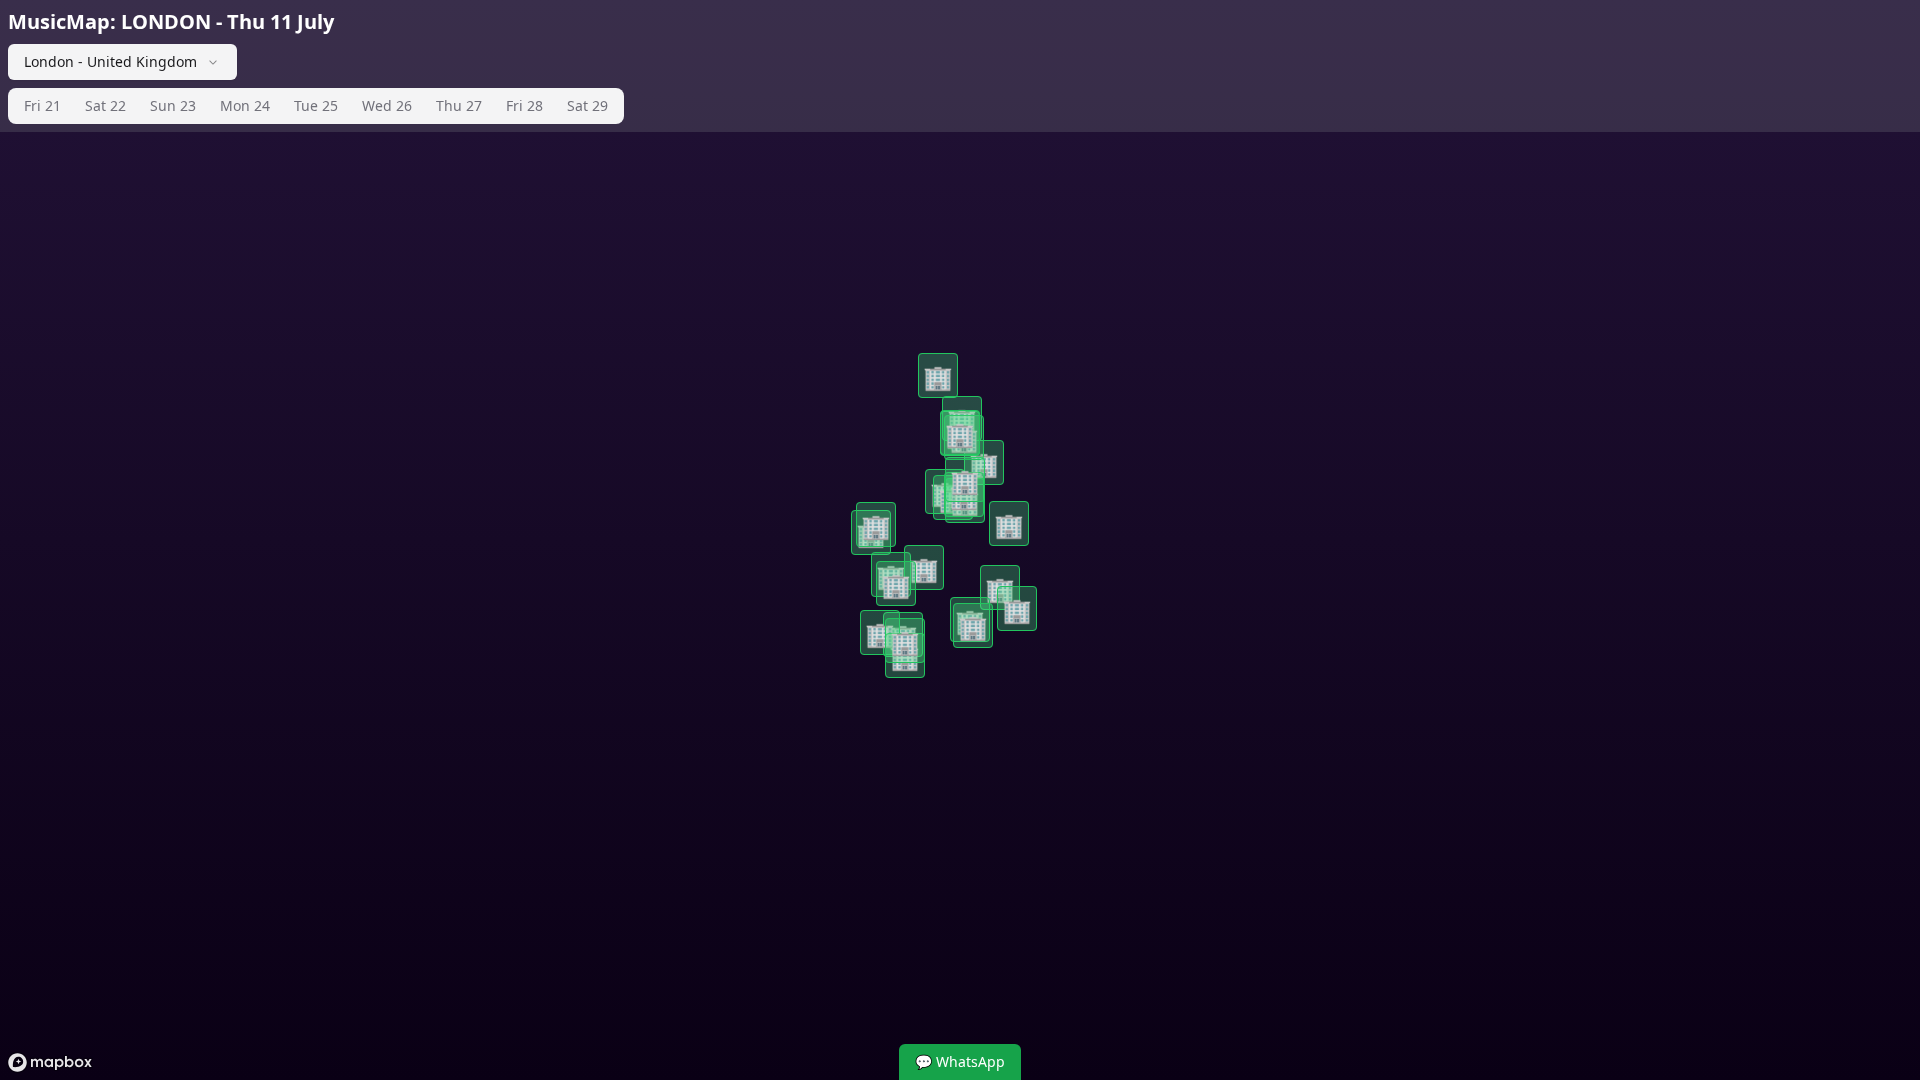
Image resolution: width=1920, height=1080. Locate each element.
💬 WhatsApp (960, 1061)
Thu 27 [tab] (459, 105)
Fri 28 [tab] (524, 105)
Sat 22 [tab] (105, 105)
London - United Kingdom (110, 61)
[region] (960, 540)
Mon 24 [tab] (245, 105)
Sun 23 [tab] (173, 105)
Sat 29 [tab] (587, 105)
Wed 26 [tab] (387, 105)
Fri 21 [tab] (42, 105)
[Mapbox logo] (50, 1062)
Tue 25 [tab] (316, 105)
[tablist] (316, 106)
